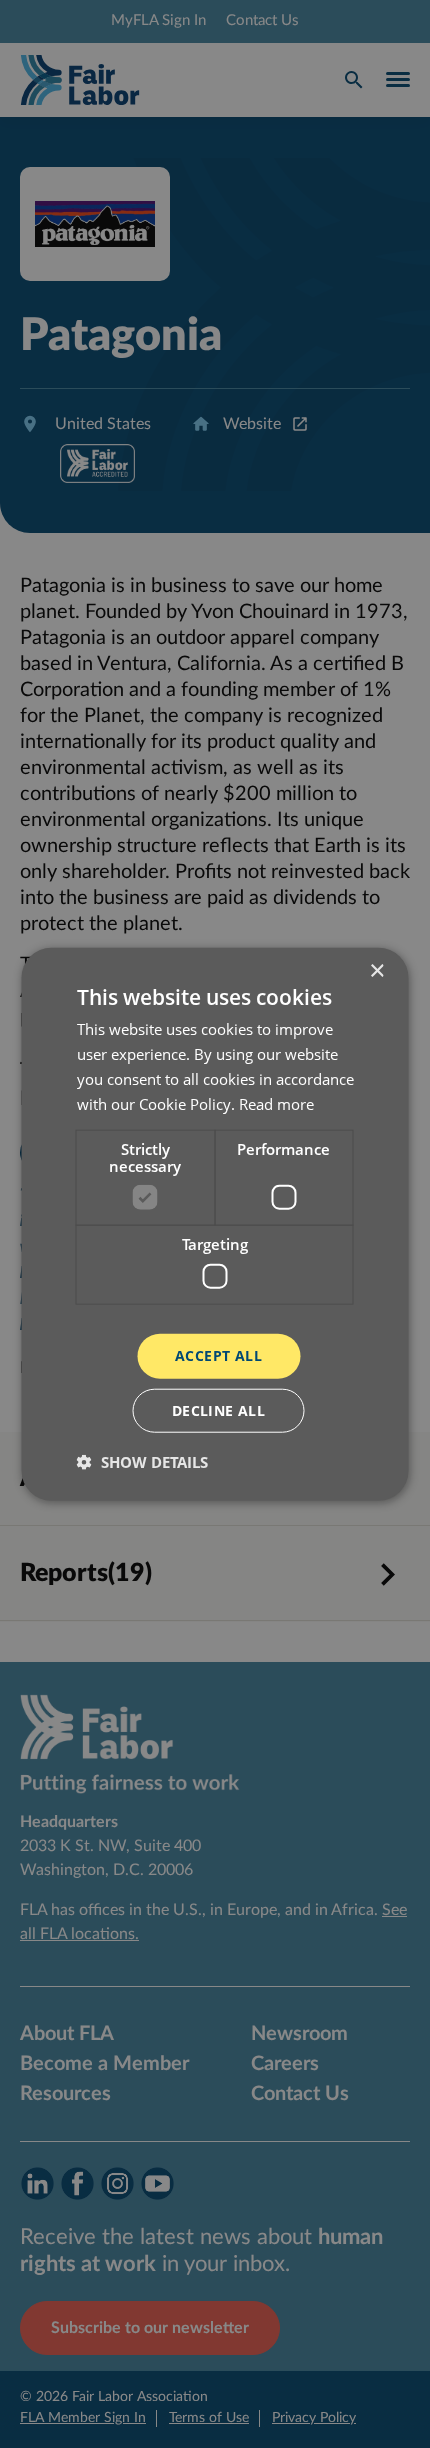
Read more (276, 1103)
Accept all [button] (218, 1355)
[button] (142, 1461)
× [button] (376, 971)
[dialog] (215, 1224)
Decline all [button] (218, 1409)
